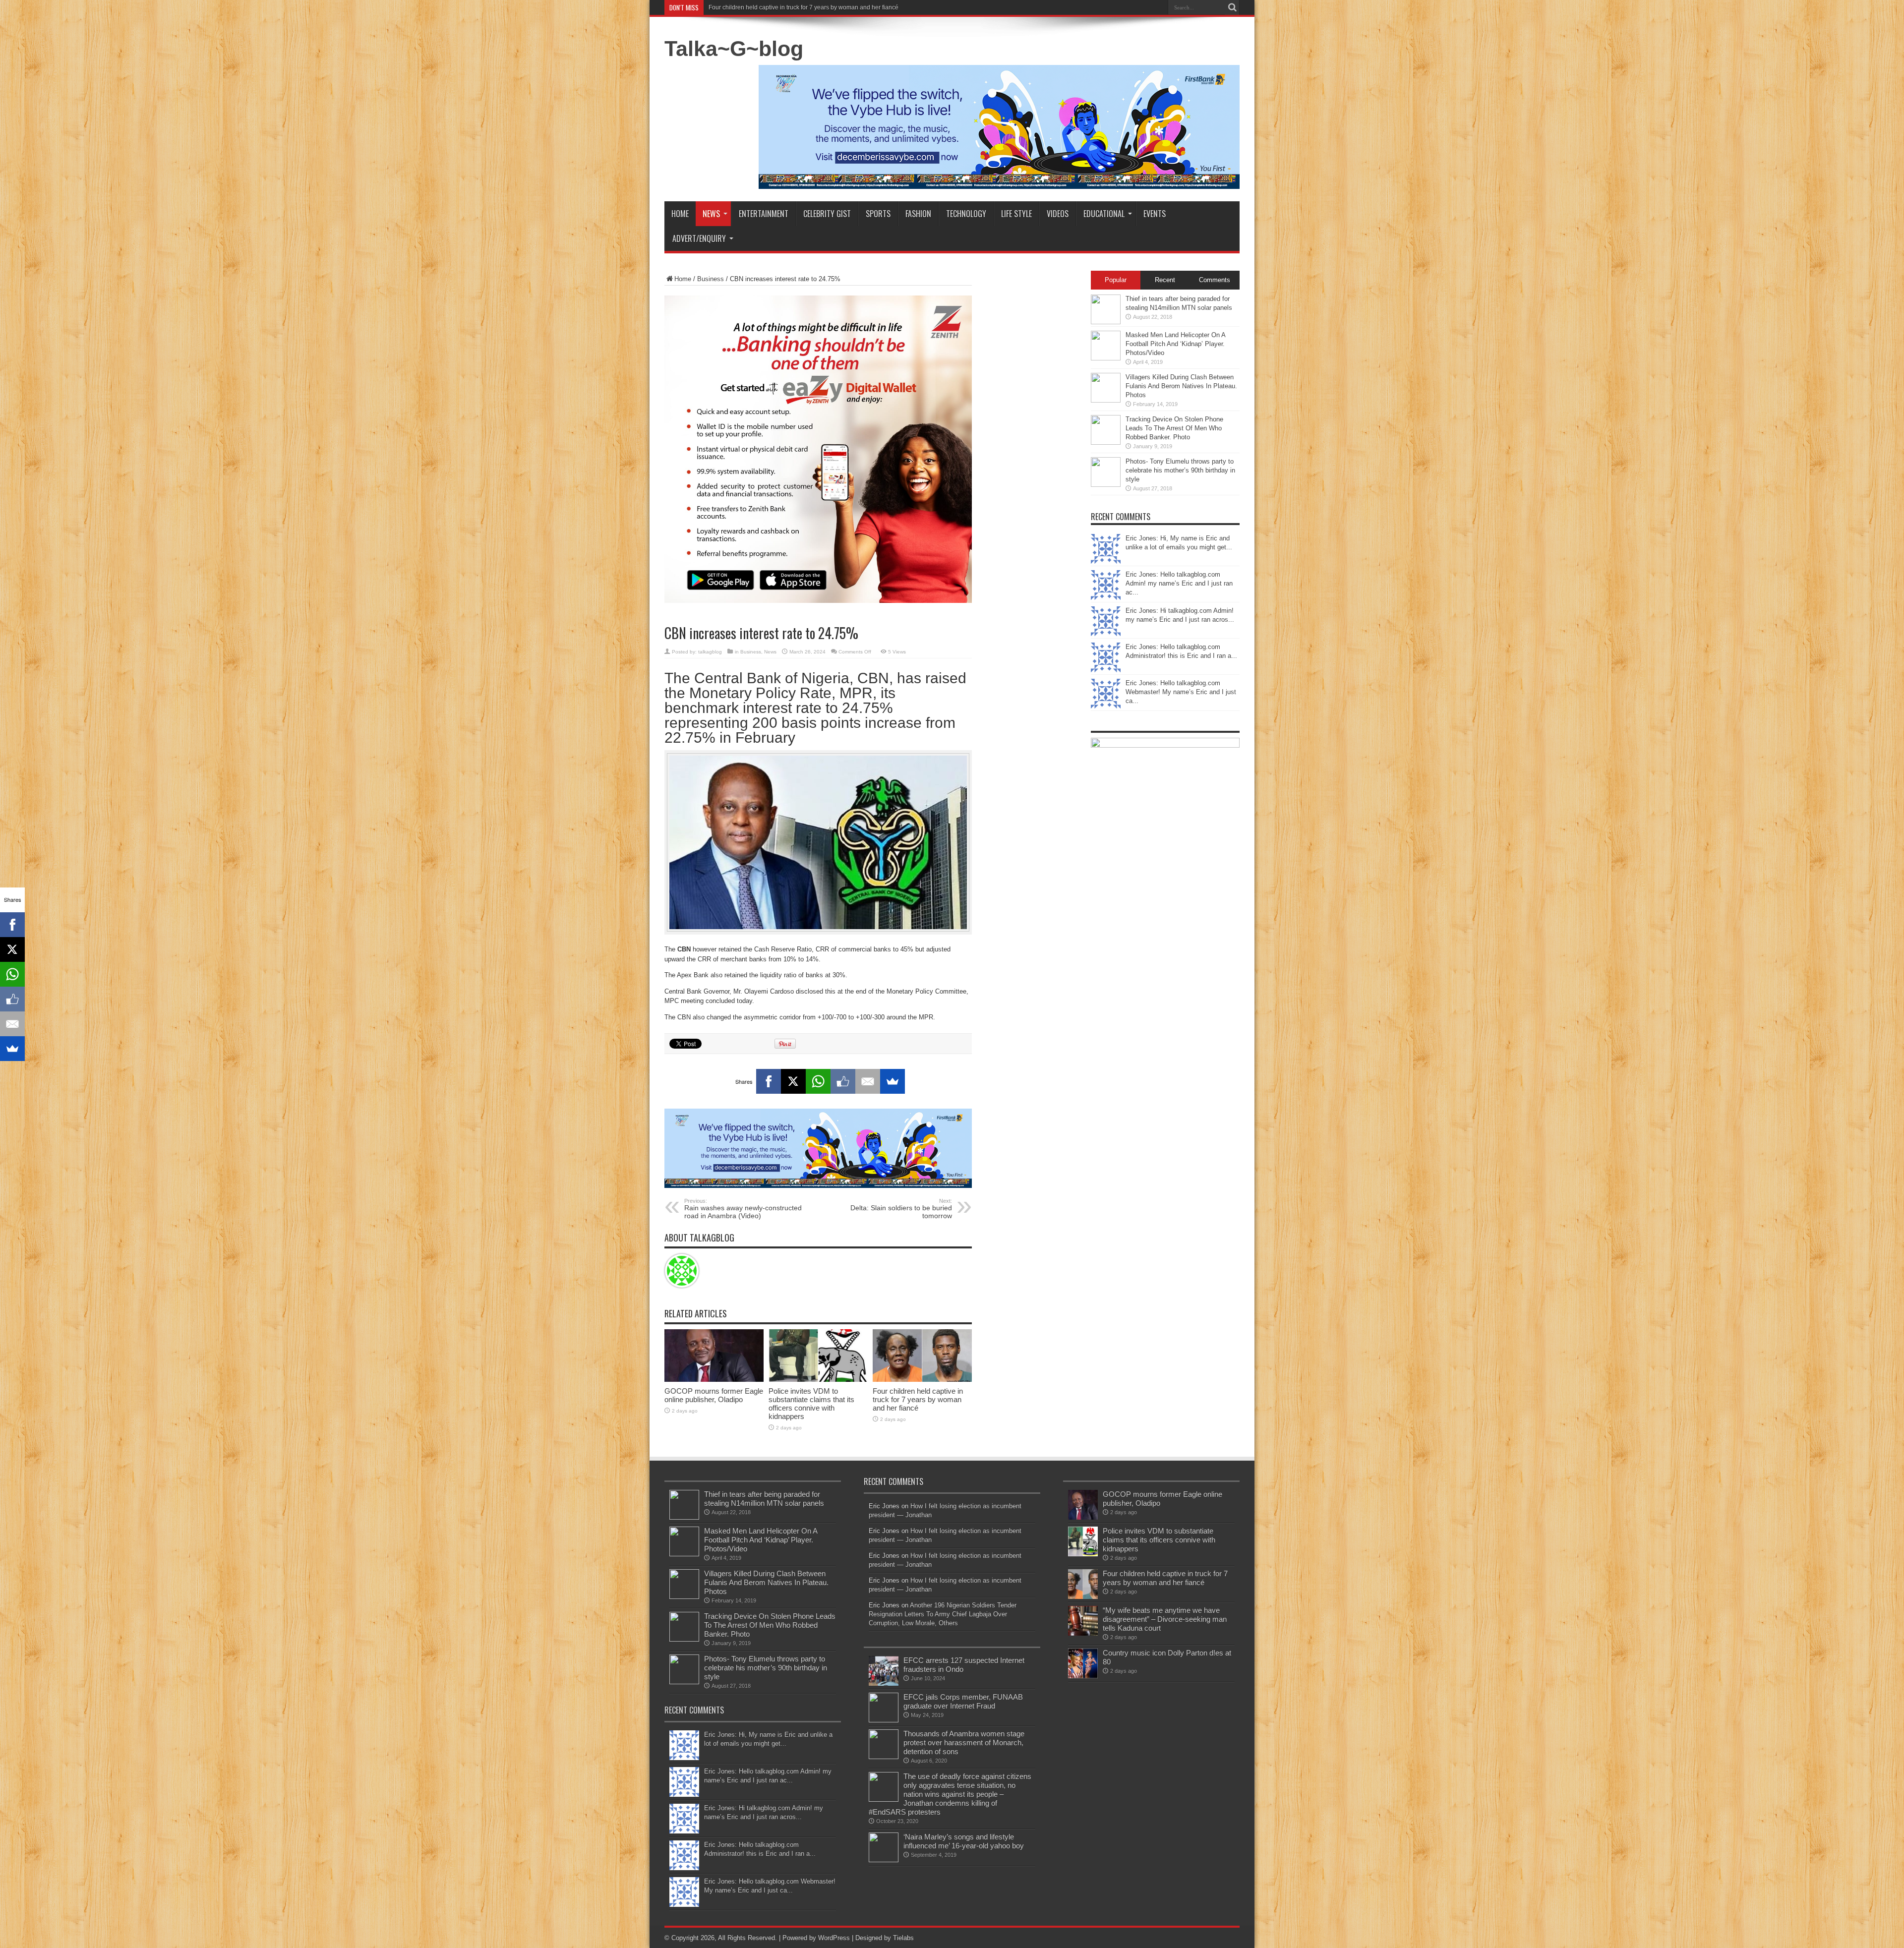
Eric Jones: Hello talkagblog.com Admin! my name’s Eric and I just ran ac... (1179, 583)
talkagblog (710, 652)
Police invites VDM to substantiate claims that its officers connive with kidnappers (811, 1404)
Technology (966, 214)
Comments (1215, 280)
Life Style (1016, 214)
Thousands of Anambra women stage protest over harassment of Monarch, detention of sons (964, 1742)
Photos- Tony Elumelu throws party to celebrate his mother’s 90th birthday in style (1180, 470)
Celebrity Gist (827, 214)
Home (680, 214)
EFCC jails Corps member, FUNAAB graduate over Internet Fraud (963, 1701)
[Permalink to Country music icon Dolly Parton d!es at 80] (1083, 1676)
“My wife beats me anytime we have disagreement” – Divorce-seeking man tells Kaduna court (834, 7)
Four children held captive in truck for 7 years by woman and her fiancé (918, 1399)
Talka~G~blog (734, 49)
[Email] (868, 1081)
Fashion (918, 214)
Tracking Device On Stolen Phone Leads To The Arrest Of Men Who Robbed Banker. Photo (1174, 428)
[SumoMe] (892, 1081)
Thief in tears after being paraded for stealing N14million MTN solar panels (764, 1499)
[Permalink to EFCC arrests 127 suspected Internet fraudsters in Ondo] (884, 1683)
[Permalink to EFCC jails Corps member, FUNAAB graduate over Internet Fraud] (884, 1720)
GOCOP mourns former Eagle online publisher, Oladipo (714, 1395)
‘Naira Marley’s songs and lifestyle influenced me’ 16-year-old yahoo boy (964, 1841)
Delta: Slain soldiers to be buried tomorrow (901, 1209)
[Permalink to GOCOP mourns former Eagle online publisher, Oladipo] (714, 1380)
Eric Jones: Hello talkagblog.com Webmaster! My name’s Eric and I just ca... (1181, 692)
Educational (1104, 214)
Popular (1116, 280)
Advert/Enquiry (699, 238)
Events (1155, 214)
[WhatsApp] (818, 1081)
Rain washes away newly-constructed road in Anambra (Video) (743, 1209)
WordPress (834, 1938)
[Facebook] (769, 1081)
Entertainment (764, 214)
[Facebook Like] (843, 1081)
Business (711, 279)
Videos (1058, 214)
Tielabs (903, 1938)
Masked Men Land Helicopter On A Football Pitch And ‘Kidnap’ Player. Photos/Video (1175, 344)
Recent (1165, 280)
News (711, 214)
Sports (878, 214)
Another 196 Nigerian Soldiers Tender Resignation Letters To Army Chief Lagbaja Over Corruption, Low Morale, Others (943, 1614)
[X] (793, 1081)
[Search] (1232, 7)
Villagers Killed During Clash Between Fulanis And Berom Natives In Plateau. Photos (1181, 386)
